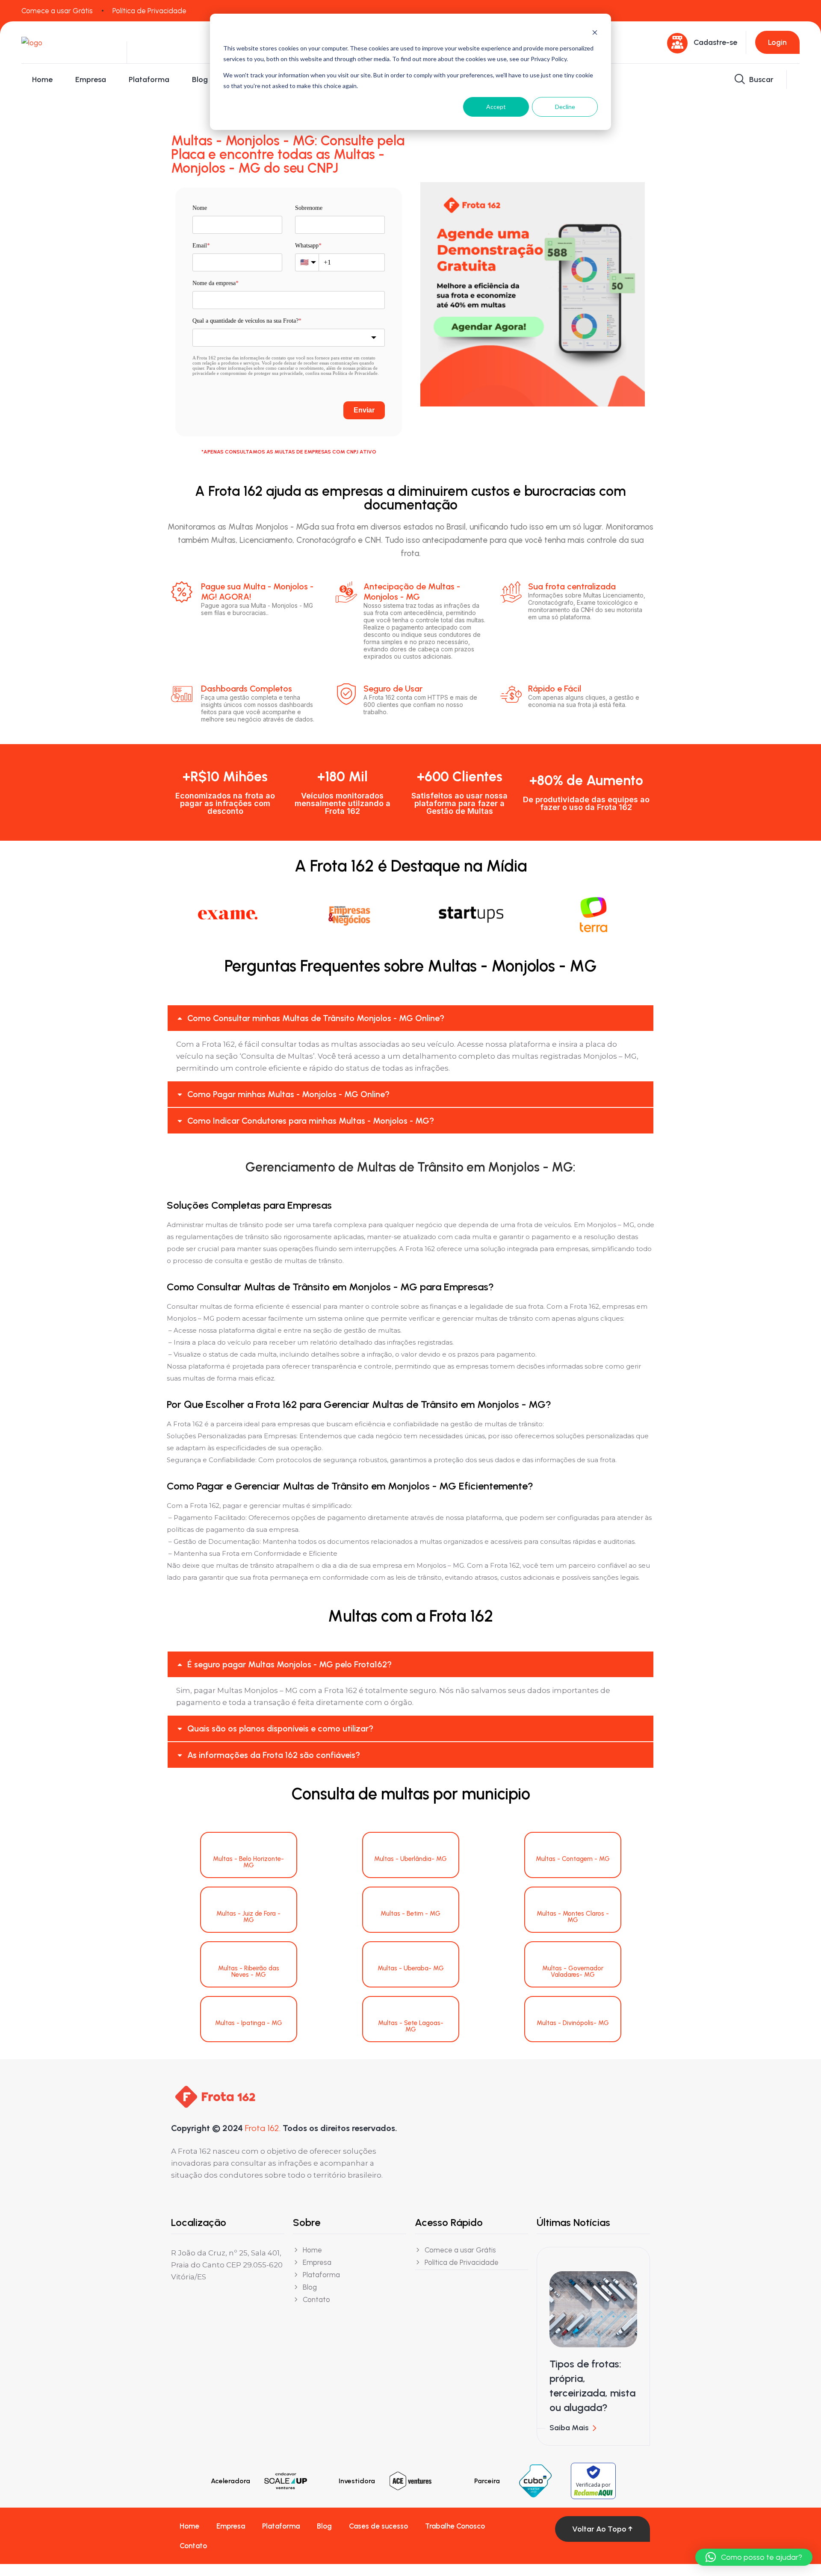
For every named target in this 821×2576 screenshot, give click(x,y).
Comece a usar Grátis (57, 11)
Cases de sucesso (378, 2526)
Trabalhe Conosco (455, 2526)
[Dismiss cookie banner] (595, 32)
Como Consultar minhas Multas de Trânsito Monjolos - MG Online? (316, 1018)
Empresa (91, 79)
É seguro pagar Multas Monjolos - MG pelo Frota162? (289, 1664)
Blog (200, 79)
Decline (565, 107)
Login (777, 42)
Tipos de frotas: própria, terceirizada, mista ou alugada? (592, 2386)
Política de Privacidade (149, 11)
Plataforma (149, 79)
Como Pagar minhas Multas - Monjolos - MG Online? (288, 1094)
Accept (496, 107)
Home (42, 79)
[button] (410, 1018)
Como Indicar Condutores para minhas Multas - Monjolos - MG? (311, 1121)
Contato (193, 2546)
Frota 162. (263, 2128)
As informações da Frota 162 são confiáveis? (274, 1755)
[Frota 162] (68, 42)
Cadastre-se (715, 42)
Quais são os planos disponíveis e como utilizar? (280, 1728)
